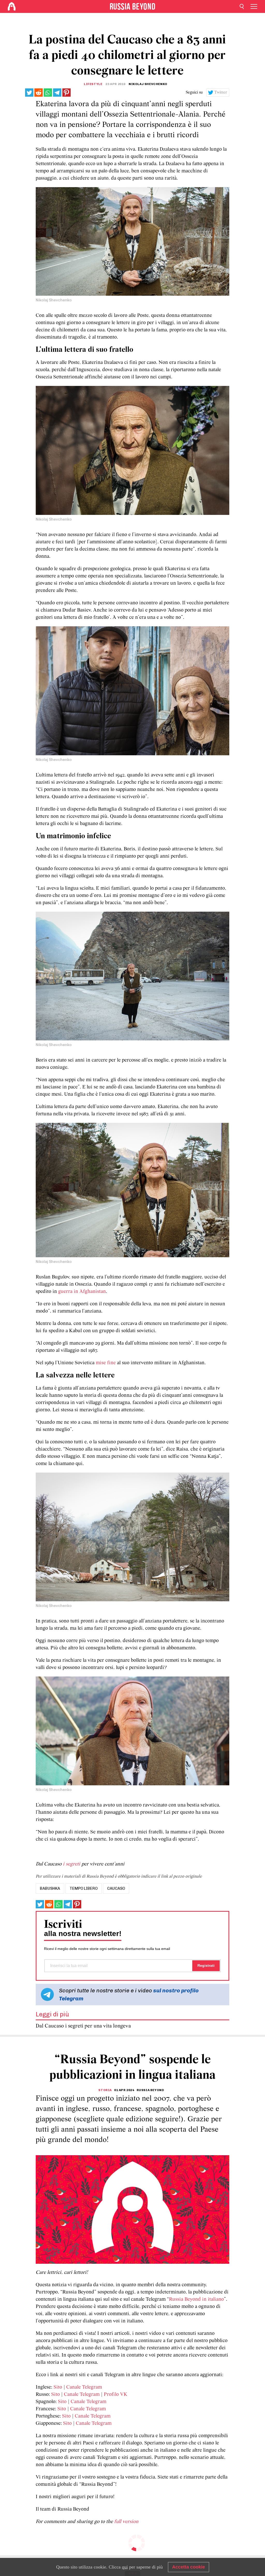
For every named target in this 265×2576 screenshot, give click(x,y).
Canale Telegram (84, 2387)
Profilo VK (116, 2395)
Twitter (221, 93)
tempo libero (84, 1888)
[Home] (12, 6)
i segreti (72, 1864)
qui (125, 2567)
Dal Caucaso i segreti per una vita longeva (83, 2026)
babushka (50, 1888)
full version (126, 2522)
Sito (58, 2387)
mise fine (106, 1363)
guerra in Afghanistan (82, 1292)
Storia (105, 2090)
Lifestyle (93, 84)
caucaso (116, 1888)
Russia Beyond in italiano (196, 2299)
